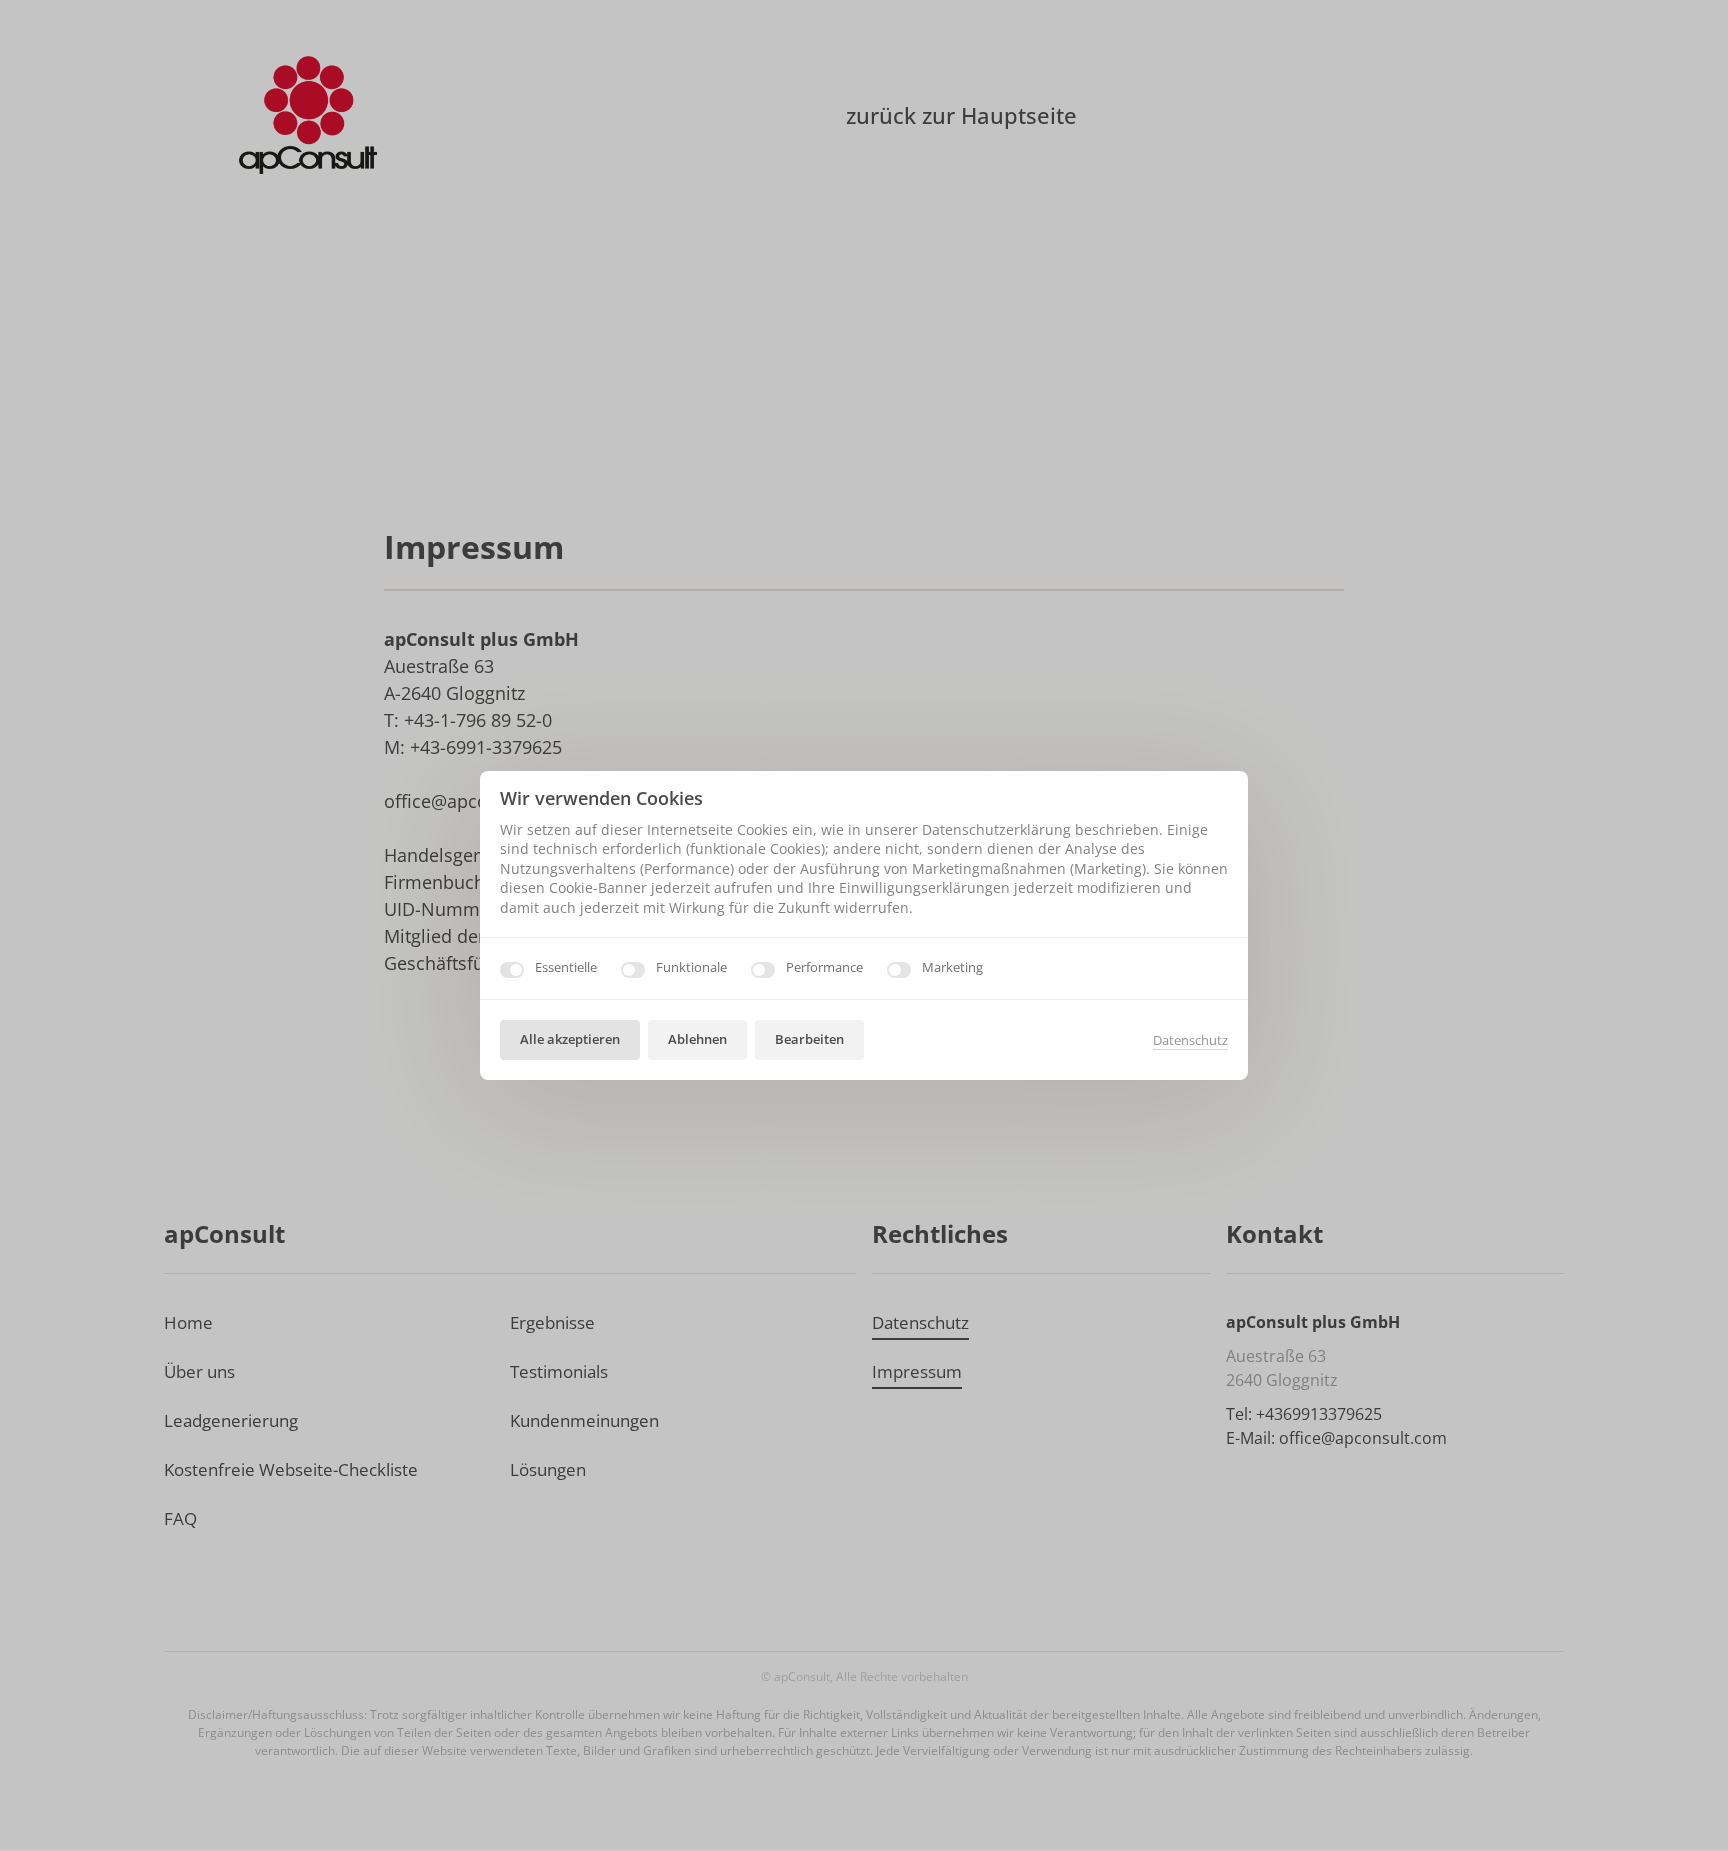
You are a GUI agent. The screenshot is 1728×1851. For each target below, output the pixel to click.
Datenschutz (1190, 1041)
